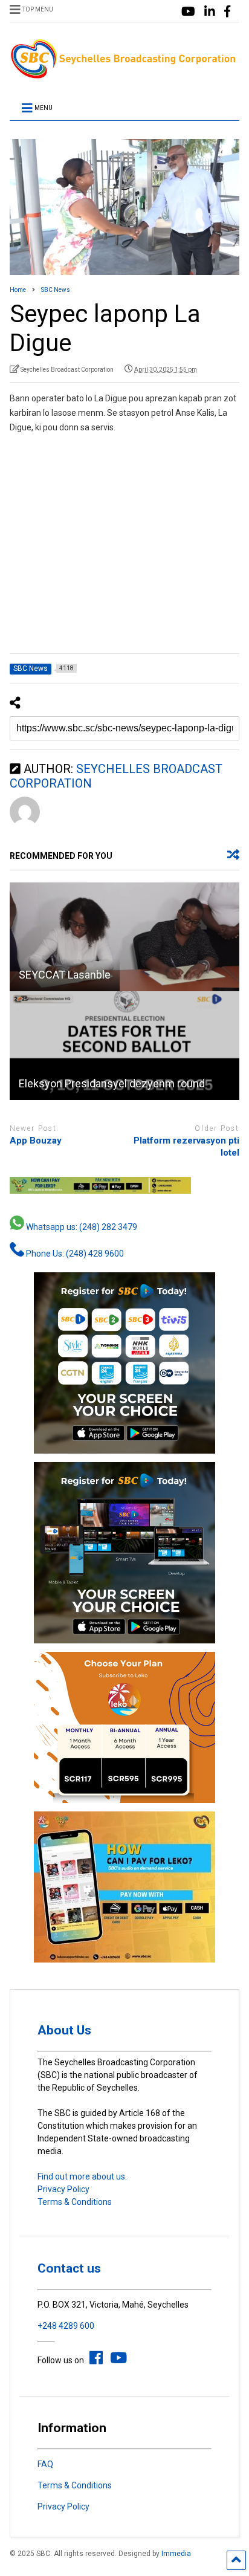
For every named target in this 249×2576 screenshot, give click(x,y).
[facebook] (227, 12)
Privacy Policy (63, 2189)
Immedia (176, 2554)
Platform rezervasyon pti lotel (186, 1147)
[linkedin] (210, 12)
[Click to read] (124, 937)
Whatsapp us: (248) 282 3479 (81, 1227)
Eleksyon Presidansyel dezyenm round (112, 1083)
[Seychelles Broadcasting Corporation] (124, 75)
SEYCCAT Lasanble (65, 975)
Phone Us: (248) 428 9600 (74, 1254)
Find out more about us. (82, 2176)
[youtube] (188, 12)
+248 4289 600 (66, 2326)
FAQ (45, 2464)
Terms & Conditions (75, 2202)
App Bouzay (36, 1141)
